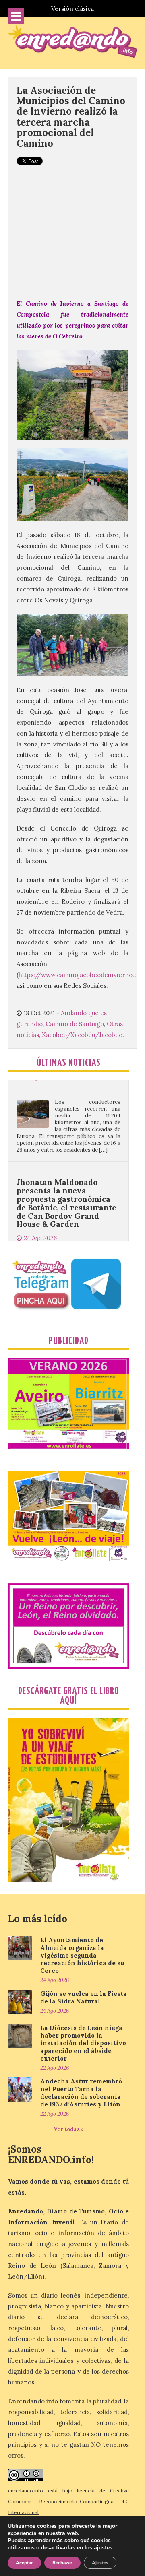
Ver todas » (69, 2129)
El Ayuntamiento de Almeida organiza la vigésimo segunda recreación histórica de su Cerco (82, 1955)
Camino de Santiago (75, 1024)
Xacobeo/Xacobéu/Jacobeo (82, 1035)
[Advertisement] (72, 232)
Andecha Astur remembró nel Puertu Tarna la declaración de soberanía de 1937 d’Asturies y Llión (81, 2093)
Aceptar (24, 2563)
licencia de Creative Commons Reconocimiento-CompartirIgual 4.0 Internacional (68, 2501)
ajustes (103, 2548)
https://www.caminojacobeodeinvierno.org (81, 975)
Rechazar (62, 2563)
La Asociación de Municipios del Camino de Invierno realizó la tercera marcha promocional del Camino (71, 117)
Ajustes (100, 2563)
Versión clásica (72, 9)
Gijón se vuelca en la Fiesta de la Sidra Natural (84, 1997)
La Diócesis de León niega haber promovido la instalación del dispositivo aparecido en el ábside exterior (83, 2043)
